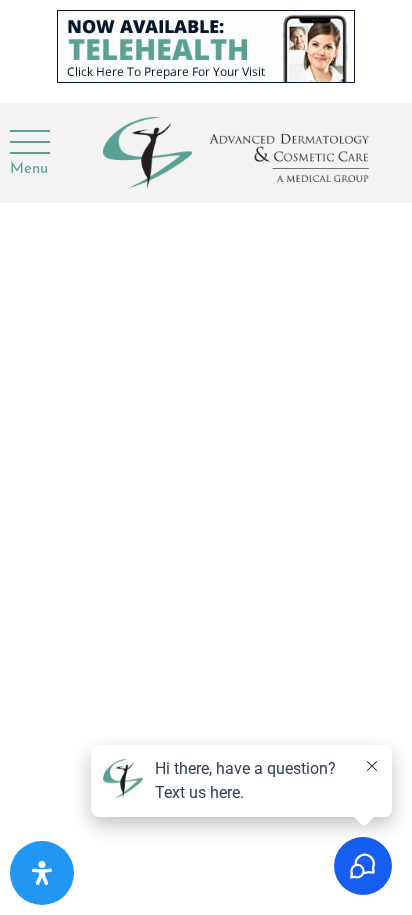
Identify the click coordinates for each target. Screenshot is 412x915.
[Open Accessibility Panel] (42, 873)
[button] (29, 143)
